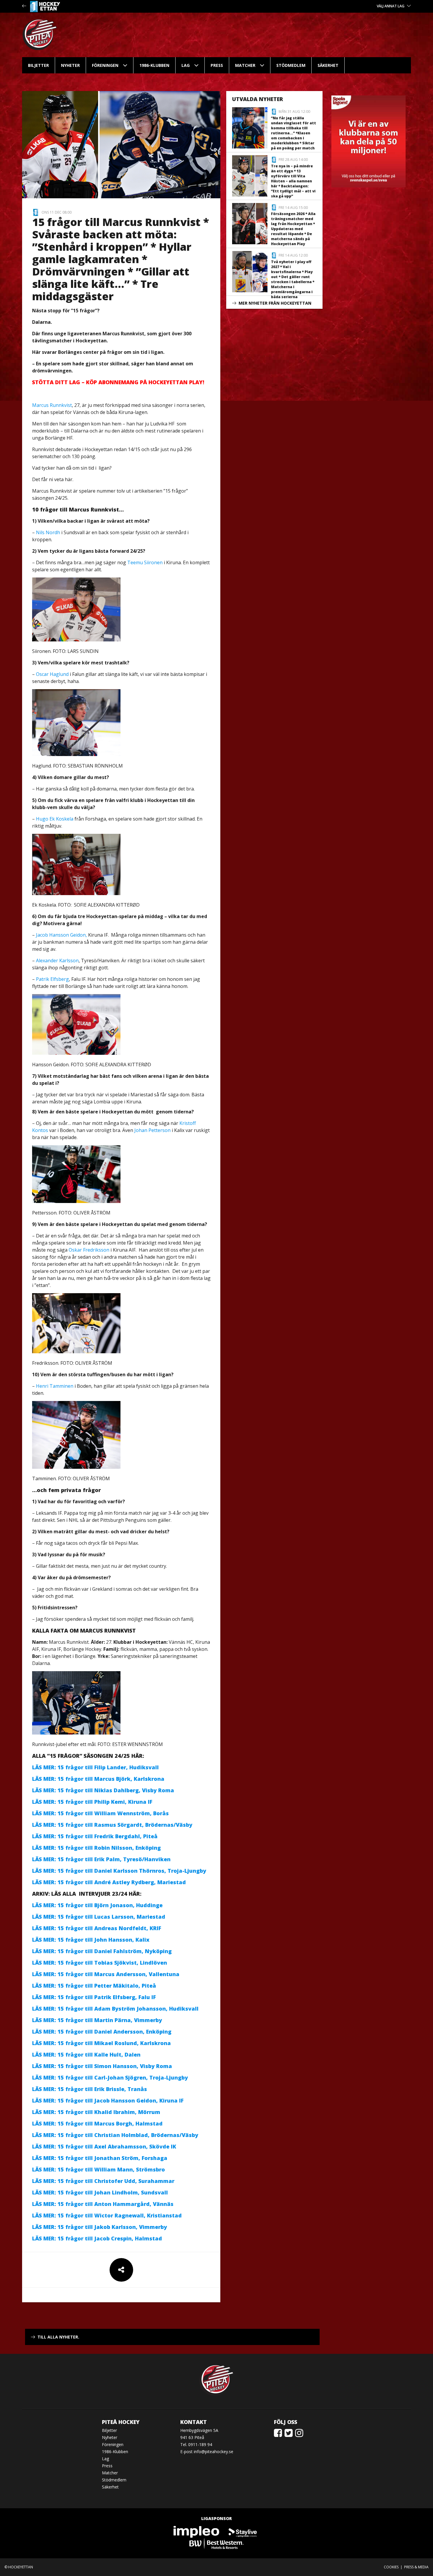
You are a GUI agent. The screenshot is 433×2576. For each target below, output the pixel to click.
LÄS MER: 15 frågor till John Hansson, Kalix (91, 1940)
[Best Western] (216, 2543)
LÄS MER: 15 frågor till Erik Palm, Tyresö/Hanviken (101, 1859)
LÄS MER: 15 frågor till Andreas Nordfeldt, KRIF (97, 1928)
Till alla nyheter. (58, 2337)
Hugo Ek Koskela (55, 819)
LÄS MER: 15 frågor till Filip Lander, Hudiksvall (95, 1767)
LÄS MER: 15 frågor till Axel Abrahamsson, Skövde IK (105, 2146)
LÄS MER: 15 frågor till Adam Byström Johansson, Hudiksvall (115, 2009)
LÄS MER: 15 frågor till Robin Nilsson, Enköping (96, 1848)
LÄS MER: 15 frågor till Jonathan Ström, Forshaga (100, 2158)
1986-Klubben (154, 65)
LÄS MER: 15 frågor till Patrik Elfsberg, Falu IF (95, 1997)
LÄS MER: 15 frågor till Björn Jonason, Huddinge (97, 1905)
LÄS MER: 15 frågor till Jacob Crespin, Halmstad (97, 2238)
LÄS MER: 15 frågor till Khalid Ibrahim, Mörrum (97, 2112)
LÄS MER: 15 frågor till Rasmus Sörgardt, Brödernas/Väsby (112, 1825)
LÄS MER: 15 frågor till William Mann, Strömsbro (99, 2169)
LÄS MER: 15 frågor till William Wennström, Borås (100, 1813)
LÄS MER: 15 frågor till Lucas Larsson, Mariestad (99, 1917)
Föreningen (105, 65)
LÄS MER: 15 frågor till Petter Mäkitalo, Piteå (96, 1986)
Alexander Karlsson (57, 961)
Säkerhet (328, 65)
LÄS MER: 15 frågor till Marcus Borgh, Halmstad (97, 2123)
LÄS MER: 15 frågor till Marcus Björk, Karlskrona (99, 1779)
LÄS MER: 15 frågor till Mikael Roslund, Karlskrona (103, 2043)
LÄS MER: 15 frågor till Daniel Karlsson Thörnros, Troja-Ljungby (119, 1871)
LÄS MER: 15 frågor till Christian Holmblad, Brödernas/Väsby (115, 2135)
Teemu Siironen (145, 562)
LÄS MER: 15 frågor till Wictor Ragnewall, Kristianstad (107, 2215)
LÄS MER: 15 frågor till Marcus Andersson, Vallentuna (106, 1974)
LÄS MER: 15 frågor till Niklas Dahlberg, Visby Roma (104, 1790)
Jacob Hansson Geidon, (61, 935)
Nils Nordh (48, 532)
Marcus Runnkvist (52, 405)
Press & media (416, 2567)
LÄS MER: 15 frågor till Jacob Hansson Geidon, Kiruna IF (109, 2100)
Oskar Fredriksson (89, 1250)
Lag (186, 65)
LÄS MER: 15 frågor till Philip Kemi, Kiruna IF (93, 1802)
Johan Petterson (152, 1130)
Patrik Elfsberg (52, 979)
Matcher (245, 65)
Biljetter (38, 65)
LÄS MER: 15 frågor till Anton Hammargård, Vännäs (104, 2204)
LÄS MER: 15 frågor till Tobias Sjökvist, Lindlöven (100, 1963)
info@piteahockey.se (214, 2452)
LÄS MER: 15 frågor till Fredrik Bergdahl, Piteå (95, 1836)
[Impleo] (197, 2531)
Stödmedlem (291, 65)
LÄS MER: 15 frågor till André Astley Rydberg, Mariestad (110, 1882)
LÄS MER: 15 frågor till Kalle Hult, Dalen (86, 2054)
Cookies (391, 2567)
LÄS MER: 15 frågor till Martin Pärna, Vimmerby (97, 2020)
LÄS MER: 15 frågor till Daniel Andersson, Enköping (102, 2032)
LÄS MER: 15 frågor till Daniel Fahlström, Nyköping (103, 1951)
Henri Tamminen (55, 1386)
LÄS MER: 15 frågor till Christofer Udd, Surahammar (103, 2181)
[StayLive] (243, 2531)
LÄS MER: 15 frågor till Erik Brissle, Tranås (90, 2089)
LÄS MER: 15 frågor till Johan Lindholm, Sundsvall (101, 2192)
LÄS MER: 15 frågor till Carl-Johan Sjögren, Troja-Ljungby (111, 2077)
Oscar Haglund (52, 674)
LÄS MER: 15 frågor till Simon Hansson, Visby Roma (103, 2066)
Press (217, 65)
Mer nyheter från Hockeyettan (275, 303)
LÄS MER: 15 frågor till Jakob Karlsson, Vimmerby (100, 2227)
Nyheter (70, 65)
